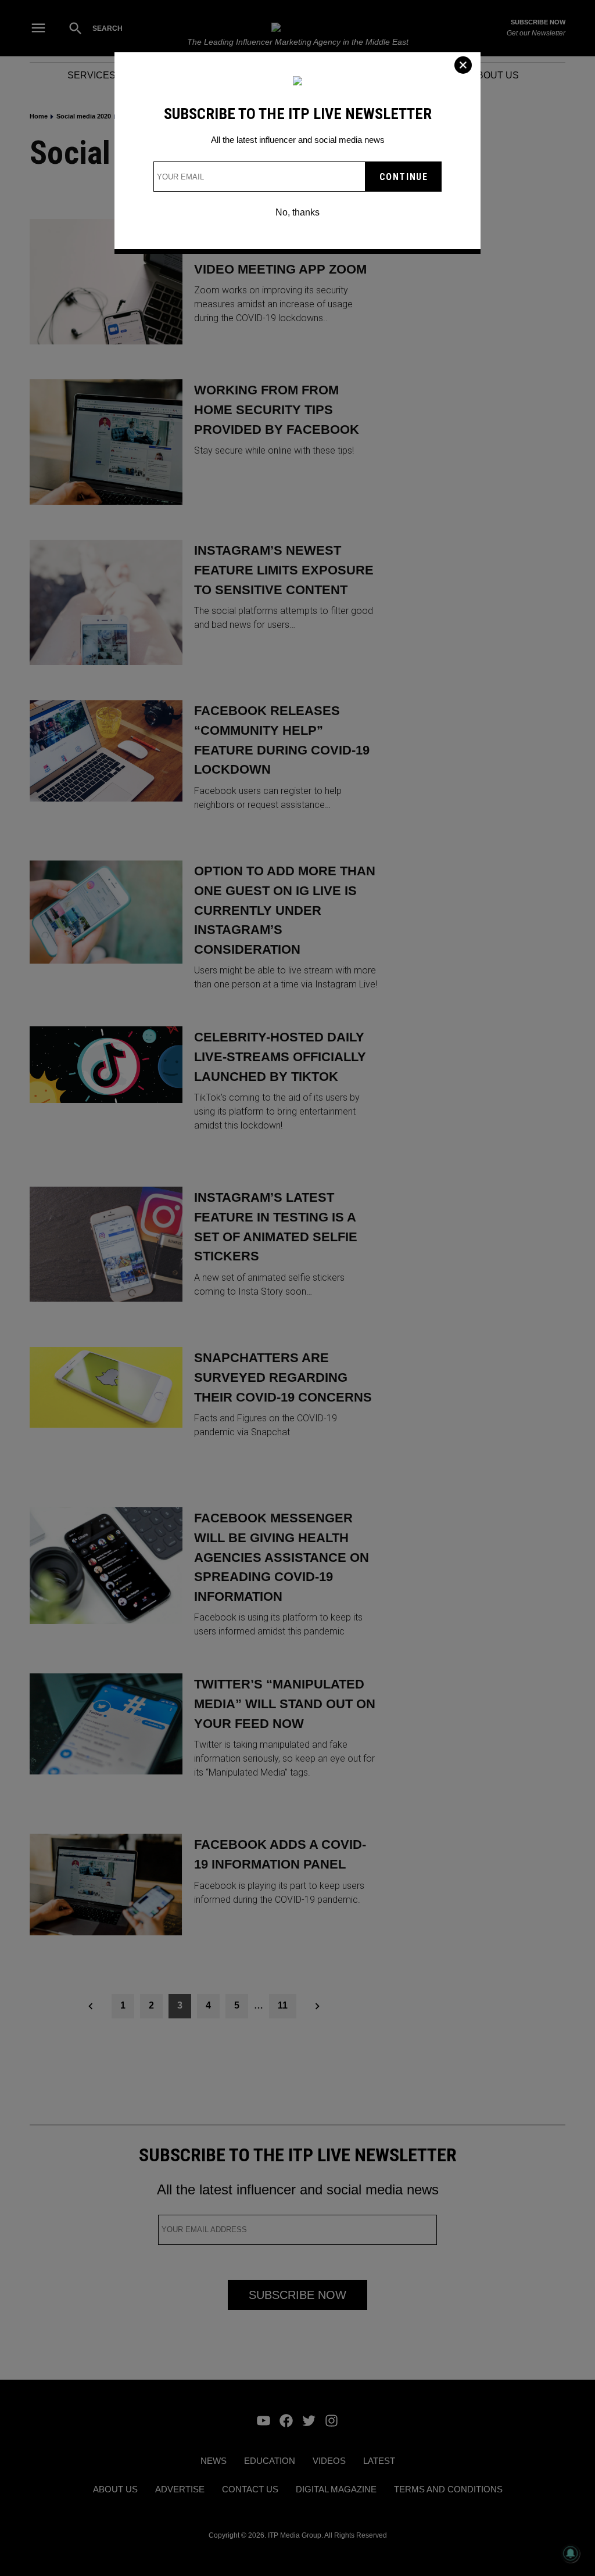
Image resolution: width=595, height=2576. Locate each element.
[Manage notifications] (571, 2553)
